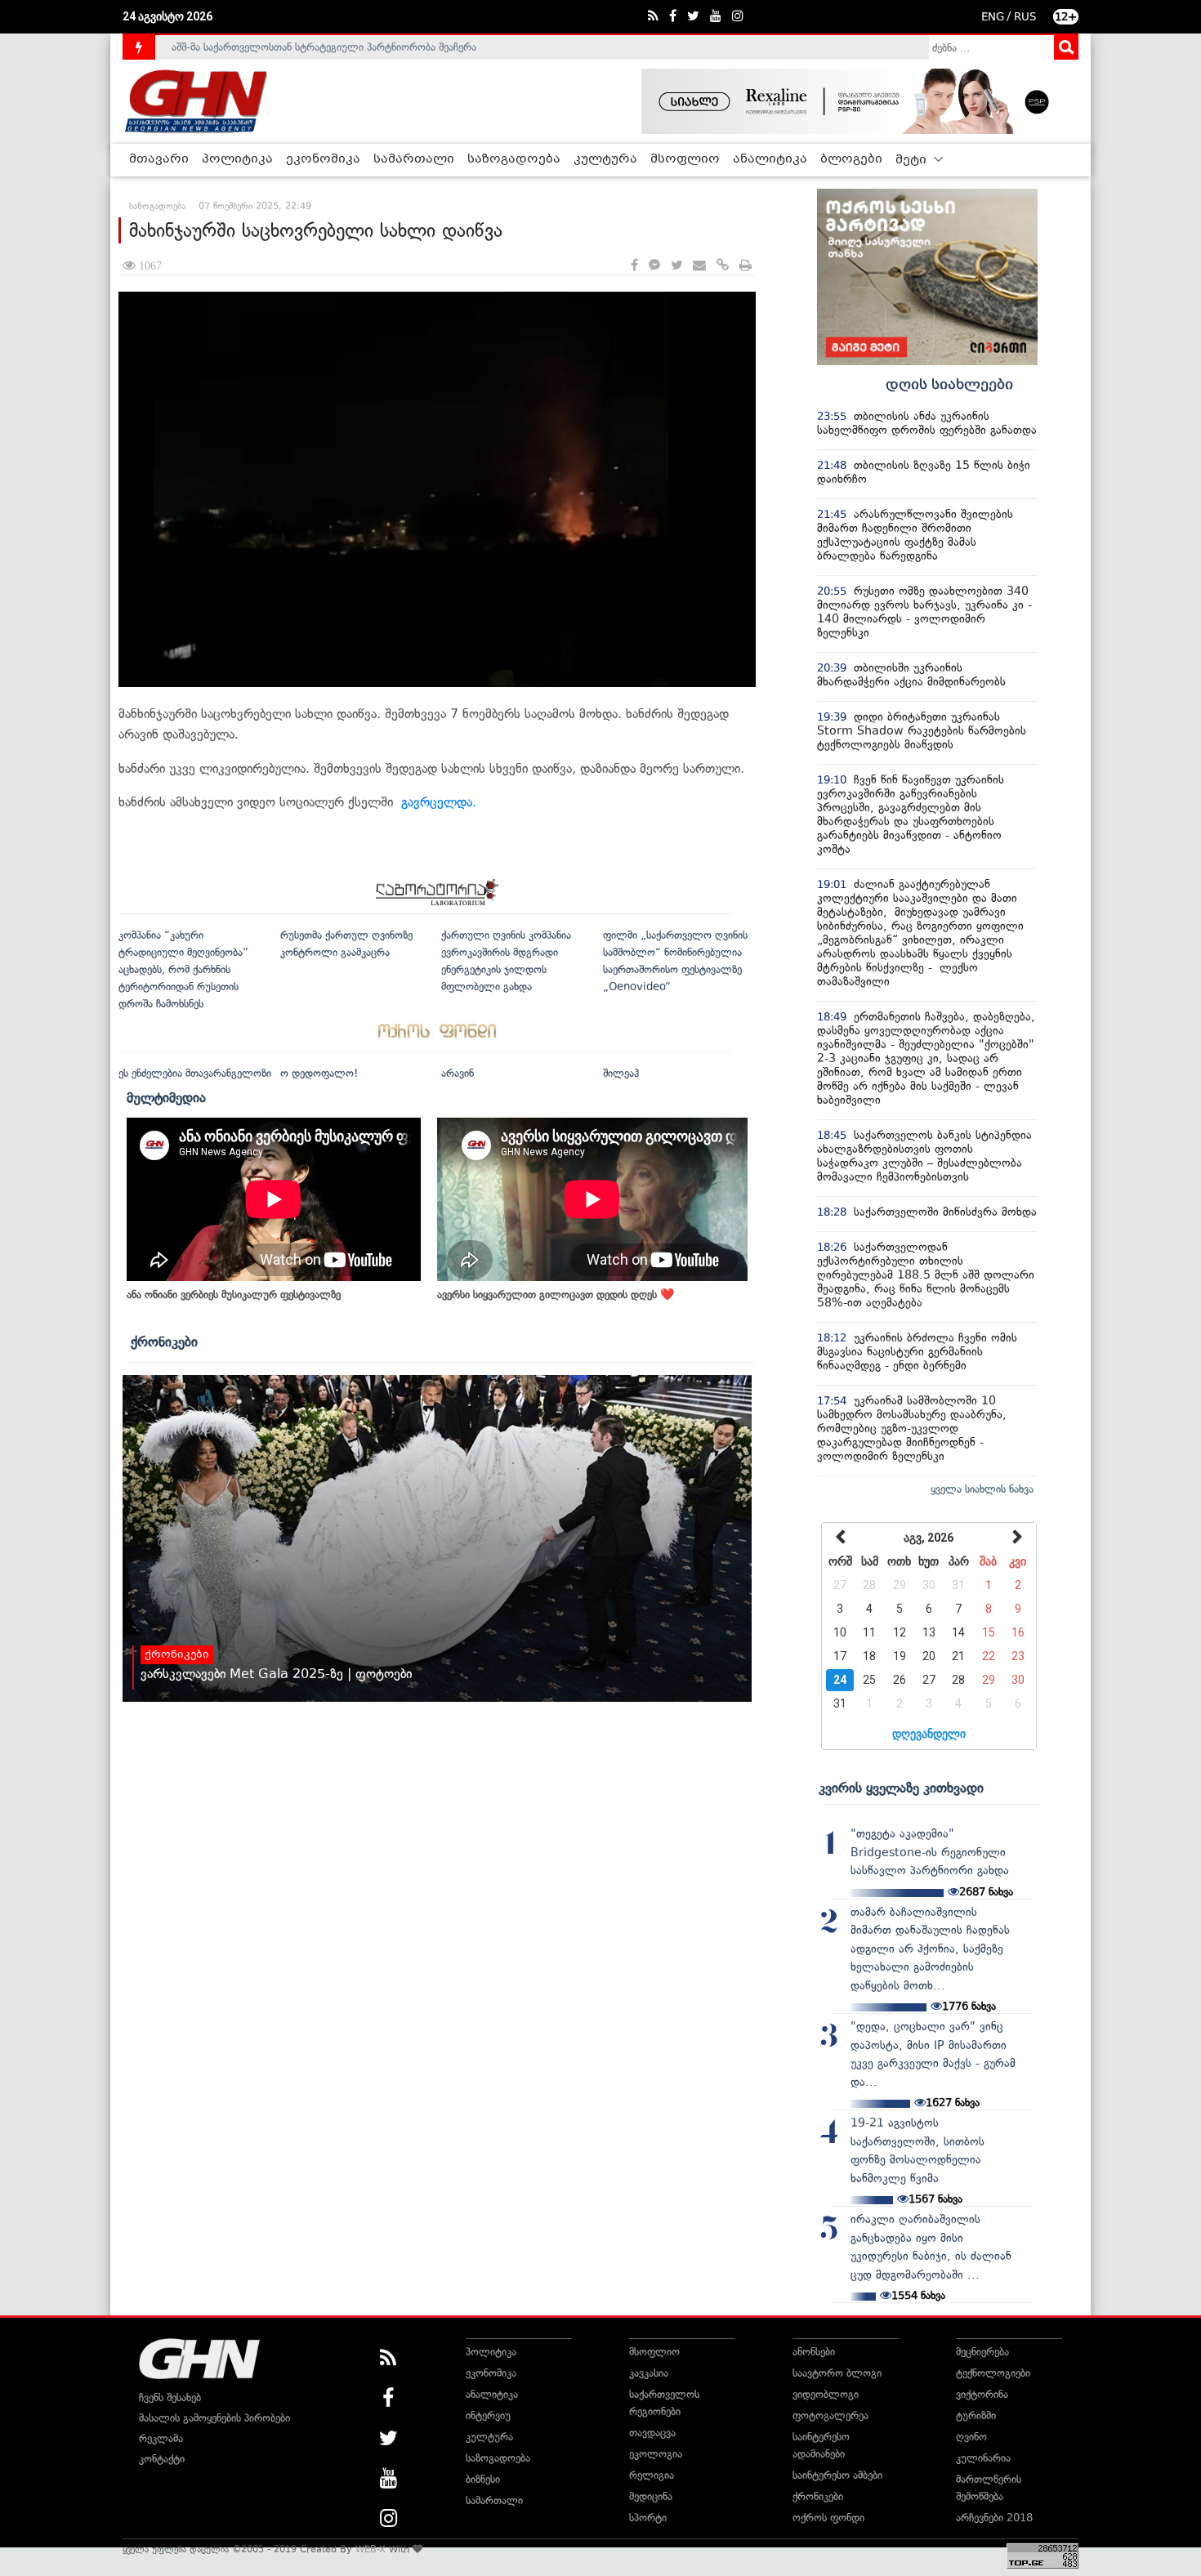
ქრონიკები (164, 1342)
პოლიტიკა (237, 159)
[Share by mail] (699, 266)
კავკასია (649, 2373)
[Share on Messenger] (654, 266)
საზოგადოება (514, 159)
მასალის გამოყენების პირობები (214, 2418)
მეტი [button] (913, 160)
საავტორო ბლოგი (837, 2373)
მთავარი (159, 159)
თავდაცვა (652, 2433)
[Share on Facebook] (634, 266)
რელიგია (652, 2475)
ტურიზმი (976, 2415)
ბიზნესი (483, 2479)
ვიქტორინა (982, 2394)
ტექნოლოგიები (993, 2373)
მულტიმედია (166, 1097)
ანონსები (814, 2352)
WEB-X (371, 2549)
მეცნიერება (982, 2352)
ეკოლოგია (656, 2454)
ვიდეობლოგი (826, 2394)
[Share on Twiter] (676, 266)
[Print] (746, 266)
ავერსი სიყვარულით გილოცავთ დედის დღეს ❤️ (556, 1295)
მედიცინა (651, 2496)
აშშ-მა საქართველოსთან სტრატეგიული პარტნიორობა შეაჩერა (324, 47)
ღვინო (971, 2437)
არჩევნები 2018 (994, 2518)
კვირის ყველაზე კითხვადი (901, 1788)
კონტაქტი (162, 2459)
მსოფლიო (685, 159)
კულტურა (605, 159)
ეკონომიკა (323, 159)
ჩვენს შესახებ (170, 2397)
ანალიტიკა (770, 159)
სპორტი (648, 2518)
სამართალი (414, 159)
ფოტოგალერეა (830, 2415)
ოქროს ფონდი (828, 2518)
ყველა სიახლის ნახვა (982, 1489)
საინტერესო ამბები (837, 2475)
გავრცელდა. (443, 802)
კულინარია (983, 2458)
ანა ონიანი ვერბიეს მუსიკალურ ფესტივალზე (234, 1295)
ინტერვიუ (488, 2415)
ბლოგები (851, 159)
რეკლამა (161, 2438)
